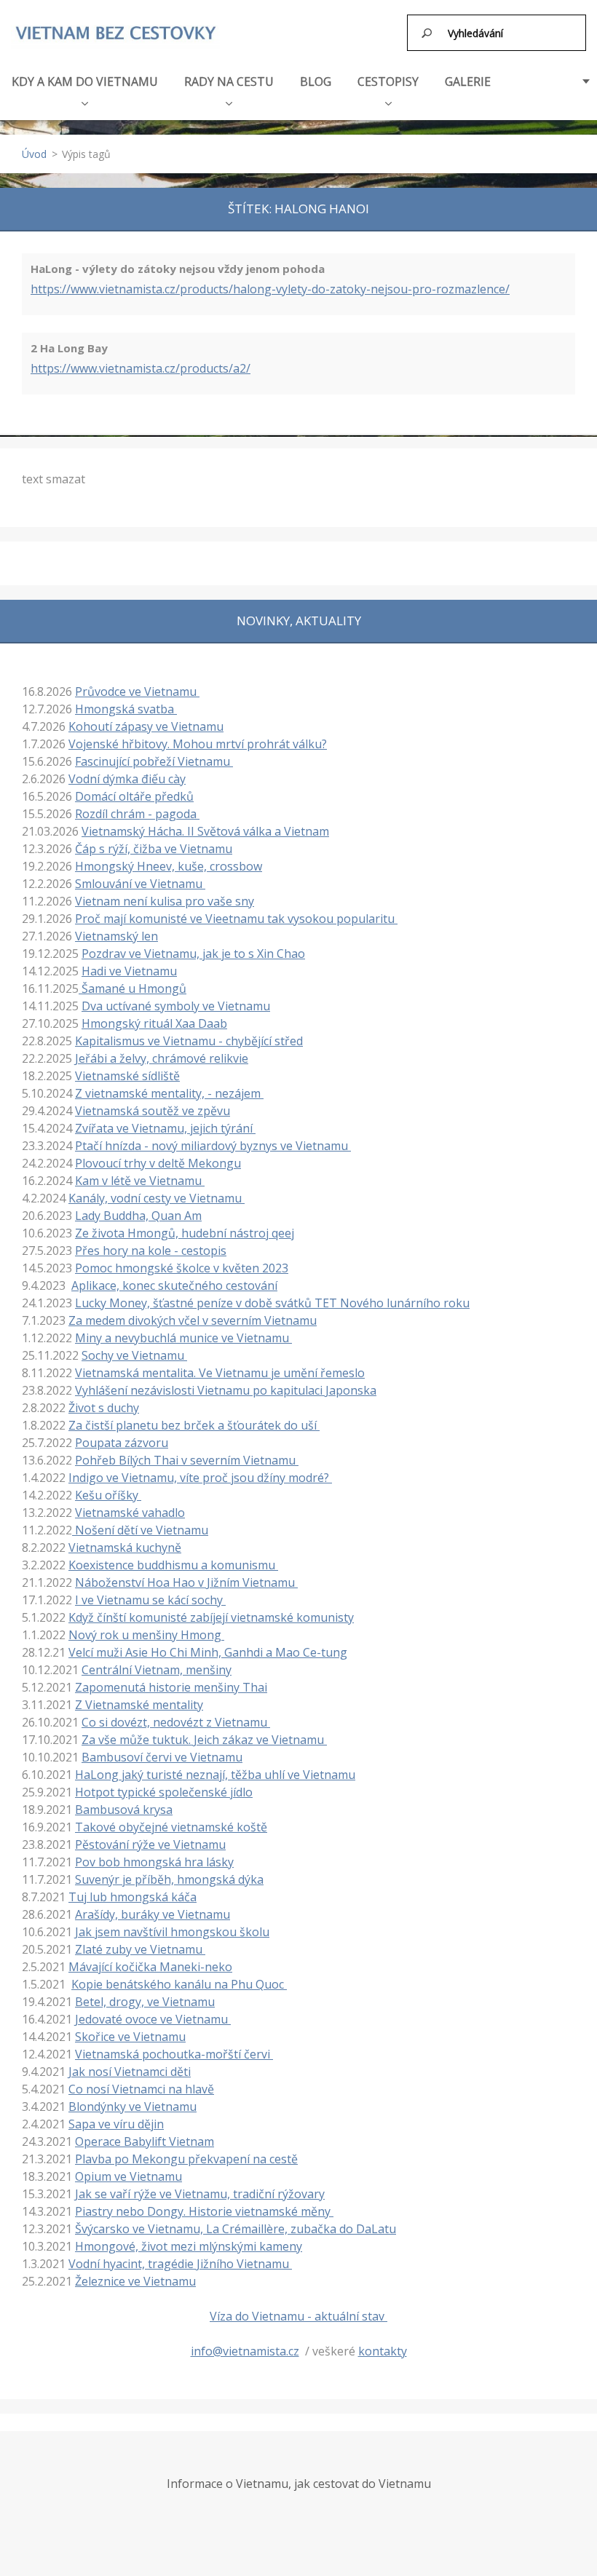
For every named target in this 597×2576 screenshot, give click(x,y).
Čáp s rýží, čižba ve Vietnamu (154, 849)
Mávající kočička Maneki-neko (150, 1967)
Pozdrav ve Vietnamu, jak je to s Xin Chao (193, 954)
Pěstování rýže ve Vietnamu (150, 1844)
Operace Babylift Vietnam (145, 2141)
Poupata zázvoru (122, 1443)
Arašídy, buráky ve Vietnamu (153, 1914)
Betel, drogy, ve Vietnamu (145, 2002)
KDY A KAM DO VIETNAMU (85, 82)
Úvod (34, 154)
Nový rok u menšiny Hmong (146, 1635)
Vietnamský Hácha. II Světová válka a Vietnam (205, 831)
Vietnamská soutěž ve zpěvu (153, 1111)
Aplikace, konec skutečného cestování (174, 1285)
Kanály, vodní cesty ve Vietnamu (157, 1198)
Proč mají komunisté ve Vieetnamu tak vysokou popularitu (236, 919)
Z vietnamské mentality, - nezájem (169, 1093)
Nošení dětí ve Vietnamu (140, 1530)
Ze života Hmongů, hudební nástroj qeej (185, 1233)
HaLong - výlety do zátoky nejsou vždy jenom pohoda (178, 269)
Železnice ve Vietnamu (135, 2281)
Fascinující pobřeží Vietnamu (154, 761)
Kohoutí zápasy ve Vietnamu (146, 726)
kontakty (383, 2351)
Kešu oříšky (108, 1495)
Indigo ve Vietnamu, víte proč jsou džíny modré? (200, 1478)
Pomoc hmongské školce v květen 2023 (182, 1268)
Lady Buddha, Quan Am (138, 1216)
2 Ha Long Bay (69, 348)
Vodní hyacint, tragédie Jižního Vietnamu (180, 2264)
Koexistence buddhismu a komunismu (173, 1565)
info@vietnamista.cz (245, 2351)
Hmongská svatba (126, 709)
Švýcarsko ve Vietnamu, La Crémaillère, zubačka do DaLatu (236, 2229)
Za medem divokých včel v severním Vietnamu (193, 1320)
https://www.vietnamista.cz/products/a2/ (141, 368)
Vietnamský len (116, 936)
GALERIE (468, 82)
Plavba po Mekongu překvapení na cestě (186, 2159)
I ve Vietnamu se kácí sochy (150, 1600)
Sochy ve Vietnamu (134, 1355)
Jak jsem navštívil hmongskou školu (172, 1932)
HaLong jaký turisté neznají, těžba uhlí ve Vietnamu (215, 1775)
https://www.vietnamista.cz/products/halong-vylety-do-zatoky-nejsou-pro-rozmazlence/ (270, 289)
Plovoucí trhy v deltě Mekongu (158, 1163)
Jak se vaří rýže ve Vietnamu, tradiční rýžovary (200, 2194)
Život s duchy (104, 1408)
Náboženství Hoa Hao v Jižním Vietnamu (186, 1582)
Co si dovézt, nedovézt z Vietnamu (176, 1722)
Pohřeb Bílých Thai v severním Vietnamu (187, 1460)
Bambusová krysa (124, 1810)
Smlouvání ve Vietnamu (140, 884)
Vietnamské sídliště (127, 1076)
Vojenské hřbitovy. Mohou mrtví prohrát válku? (198, 744)
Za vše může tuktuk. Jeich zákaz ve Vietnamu (204, 1740)
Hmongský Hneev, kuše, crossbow (169, 866)
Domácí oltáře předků (134, 796)
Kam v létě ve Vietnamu (140, 1181)
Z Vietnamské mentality (139, 1705)
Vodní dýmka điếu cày (127, 779)
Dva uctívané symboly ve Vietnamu (176, 1006)
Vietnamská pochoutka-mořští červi (174, 2054)
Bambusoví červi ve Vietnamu (162, 1757)
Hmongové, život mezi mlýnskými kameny (189, 2246)
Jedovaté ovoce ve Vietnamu (153, 2019)
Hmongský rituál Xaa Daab (154, 1023)
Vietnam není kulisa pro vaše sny (165, 901)
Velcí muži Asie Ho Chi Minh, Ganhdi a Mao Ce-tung (208, 1652)
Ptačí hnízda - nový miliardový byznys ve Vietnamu (213, 1146)
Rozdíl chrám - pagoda (137, 814)
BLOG (316, 82)
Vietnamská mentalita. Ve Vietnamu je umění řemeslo (220, 1373)
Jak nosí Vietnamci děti (130, 2072)
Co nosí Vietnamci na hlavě (141, 2089)
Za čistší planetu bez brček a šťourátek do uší (194, 1425)
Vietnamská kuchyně (125, 1547)
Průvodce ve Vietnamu (137, 691)
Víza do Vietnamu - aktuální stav (298, 2316)
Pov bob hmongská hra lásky (154, 1862)
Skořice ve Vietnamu (130, 2037)
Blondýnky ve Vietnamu (133, 2107)
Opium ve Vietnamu (129, 2176)
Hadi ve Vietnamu (129, 971)
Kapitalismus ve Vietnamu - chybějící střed (189, 1041)
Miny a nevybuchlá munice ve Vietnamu (183, 1338)
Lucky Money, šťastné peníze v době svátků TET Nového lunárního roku (272, 1303)
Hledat (427, 33)
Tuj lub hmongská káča (133, 1897)
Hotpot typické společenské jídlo (164, 1792)
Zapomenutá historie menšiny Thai (171, 1687)
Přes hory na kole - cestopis (151, 1251)
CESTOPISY (388, 82)
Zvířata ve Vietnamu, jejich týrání (165, 1128)
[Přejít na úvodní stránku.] (115, 33)
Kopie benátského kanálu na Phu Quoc (179, 1984)
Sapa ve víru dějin (116, 2124)
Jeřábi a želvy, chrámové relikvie (162, 1058)
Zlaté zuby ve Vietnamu (140, 1949)
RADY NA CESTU (229, 82)
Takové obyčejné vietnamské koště (171, 1827)
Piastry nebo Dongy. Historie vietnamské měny (204, 2211)
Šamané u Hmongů (133, 988)
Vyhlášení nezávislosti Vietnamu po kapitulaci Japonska (226, 1390)
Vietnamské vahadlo (130, 1513)
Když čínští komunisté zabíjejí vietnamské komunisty (211, 1617)
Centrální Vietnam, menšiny (157, 1670)
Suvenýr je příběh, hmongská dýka (169, 1879)
